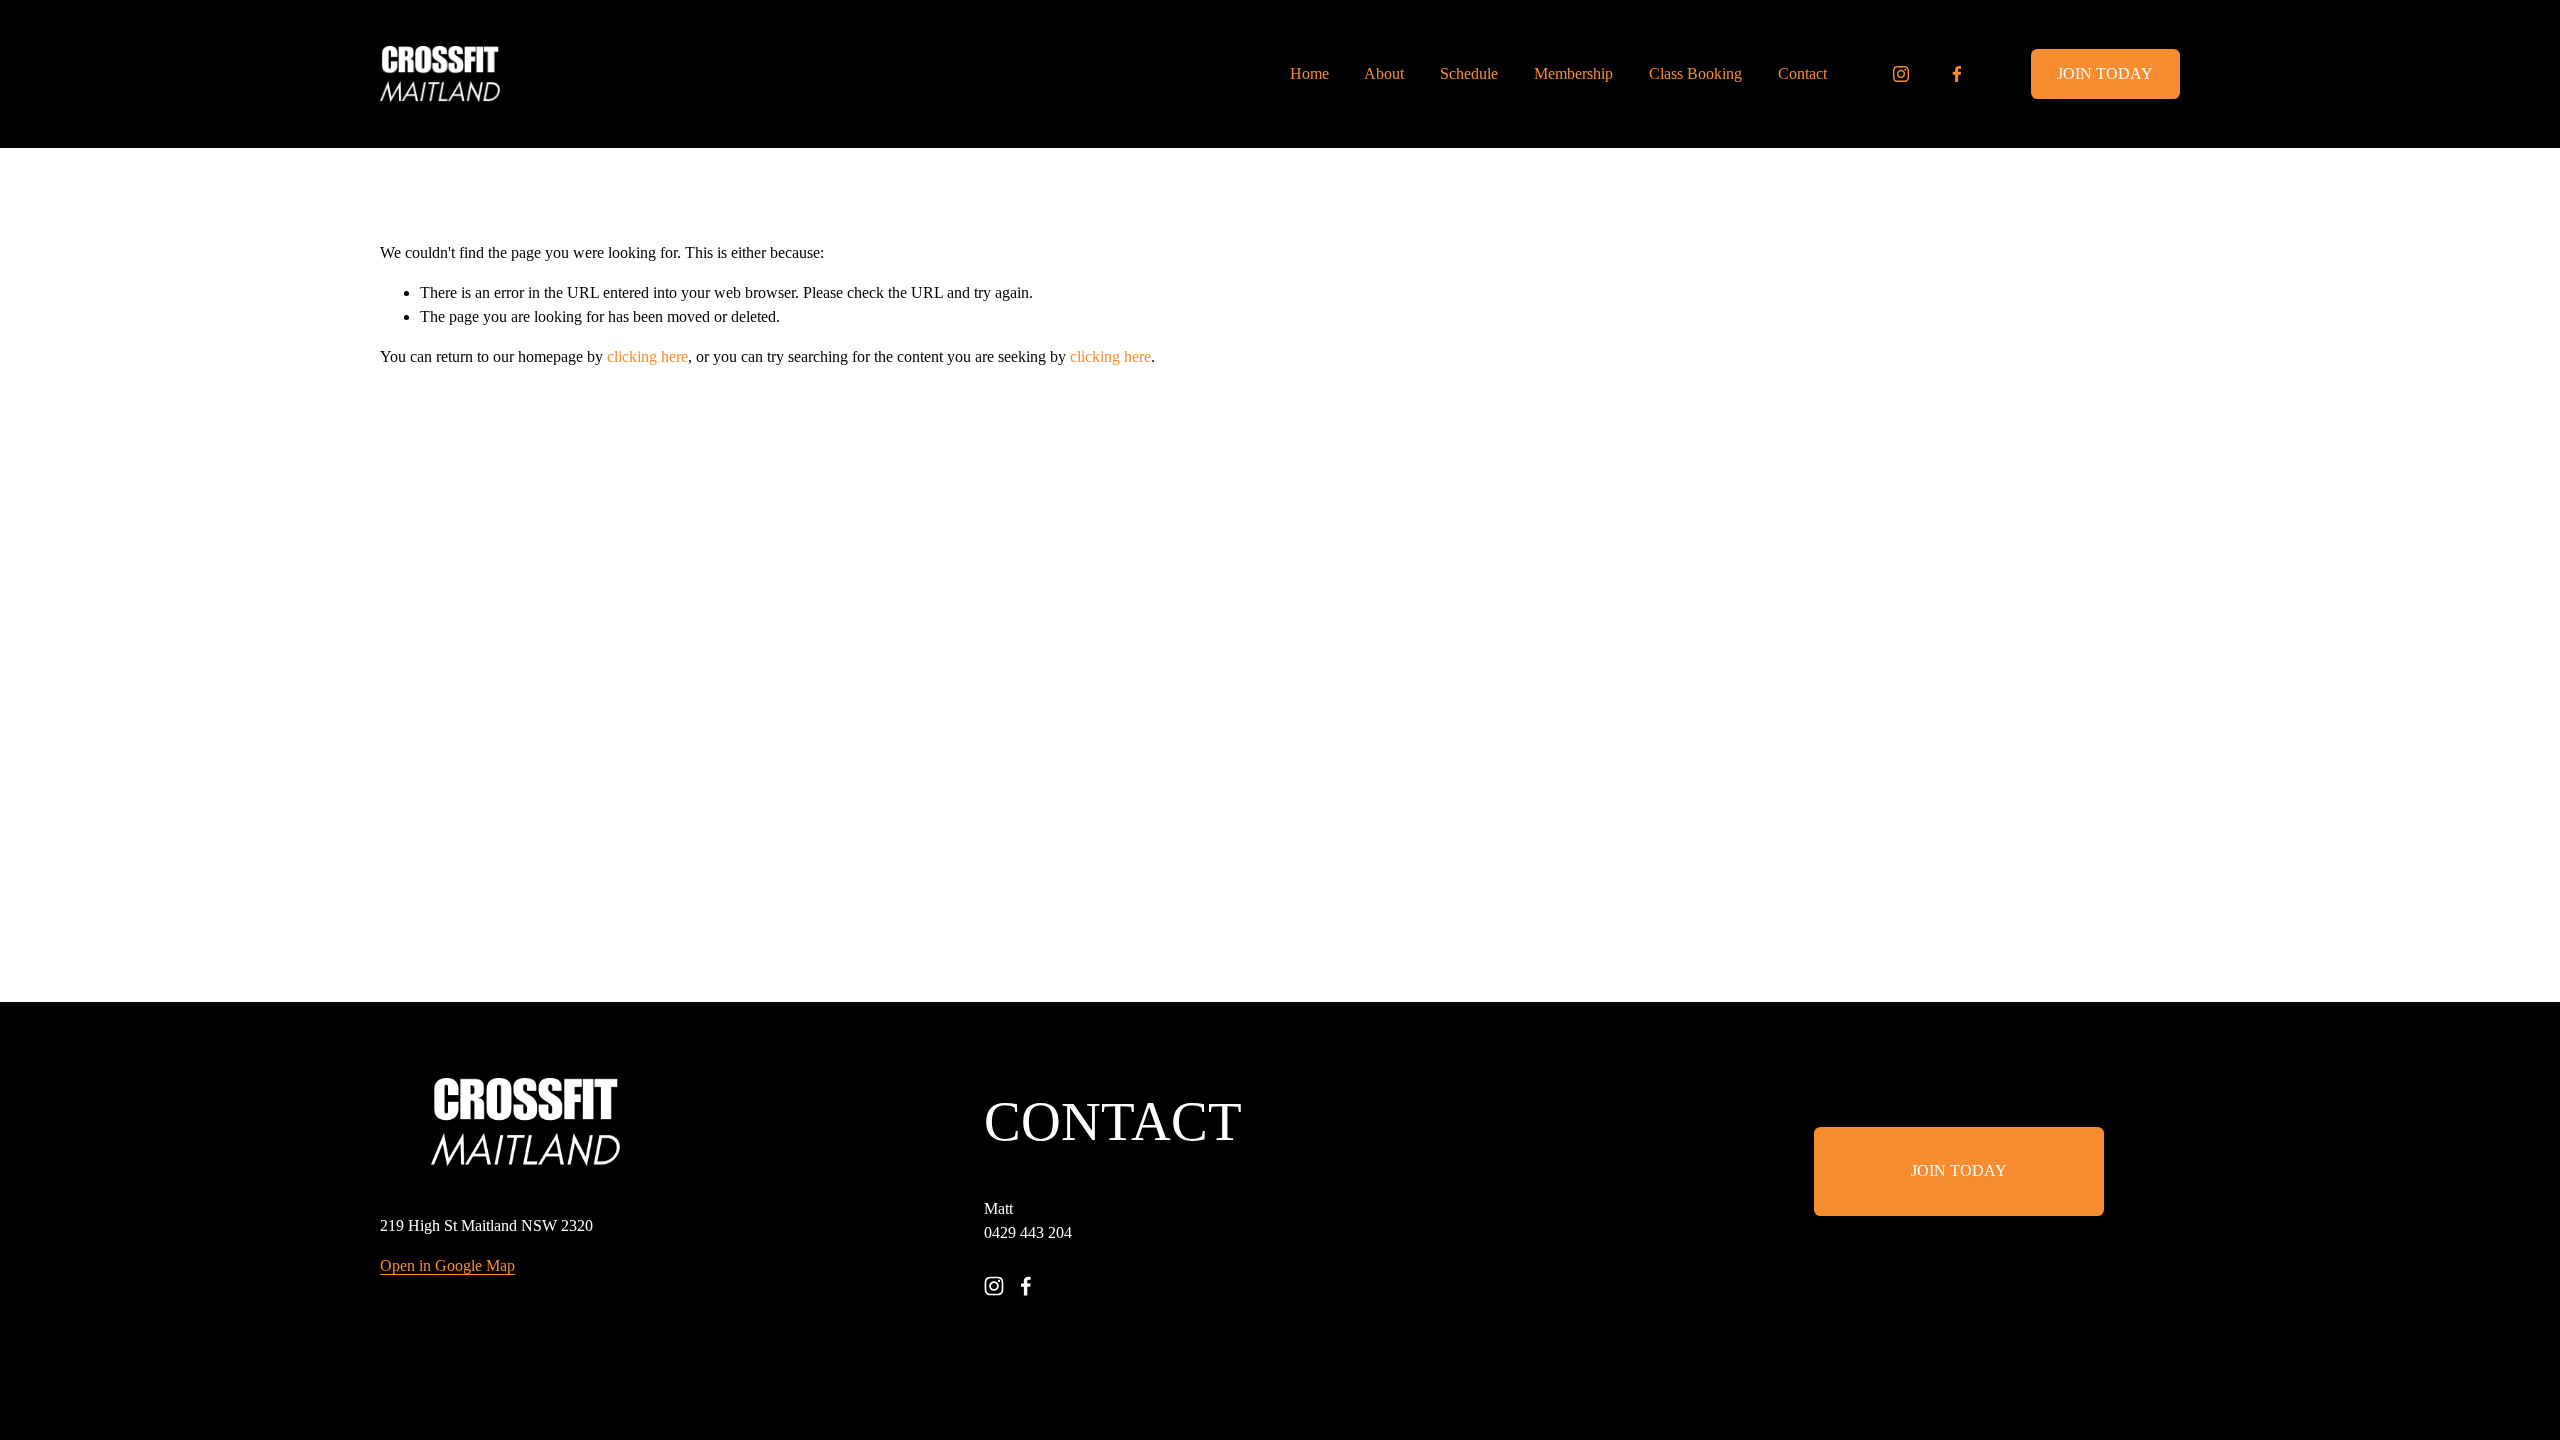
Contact (1802, 73)
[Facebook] (1957, 74)
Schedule (1469, 73)
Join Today (2105, 73)
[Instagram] (1901, 74)
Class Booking (1695, 73)
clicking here (647, 356)
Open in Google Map (447, 1265)
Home (1309, 73)
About (1384, 73)
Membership (1573, 73)
